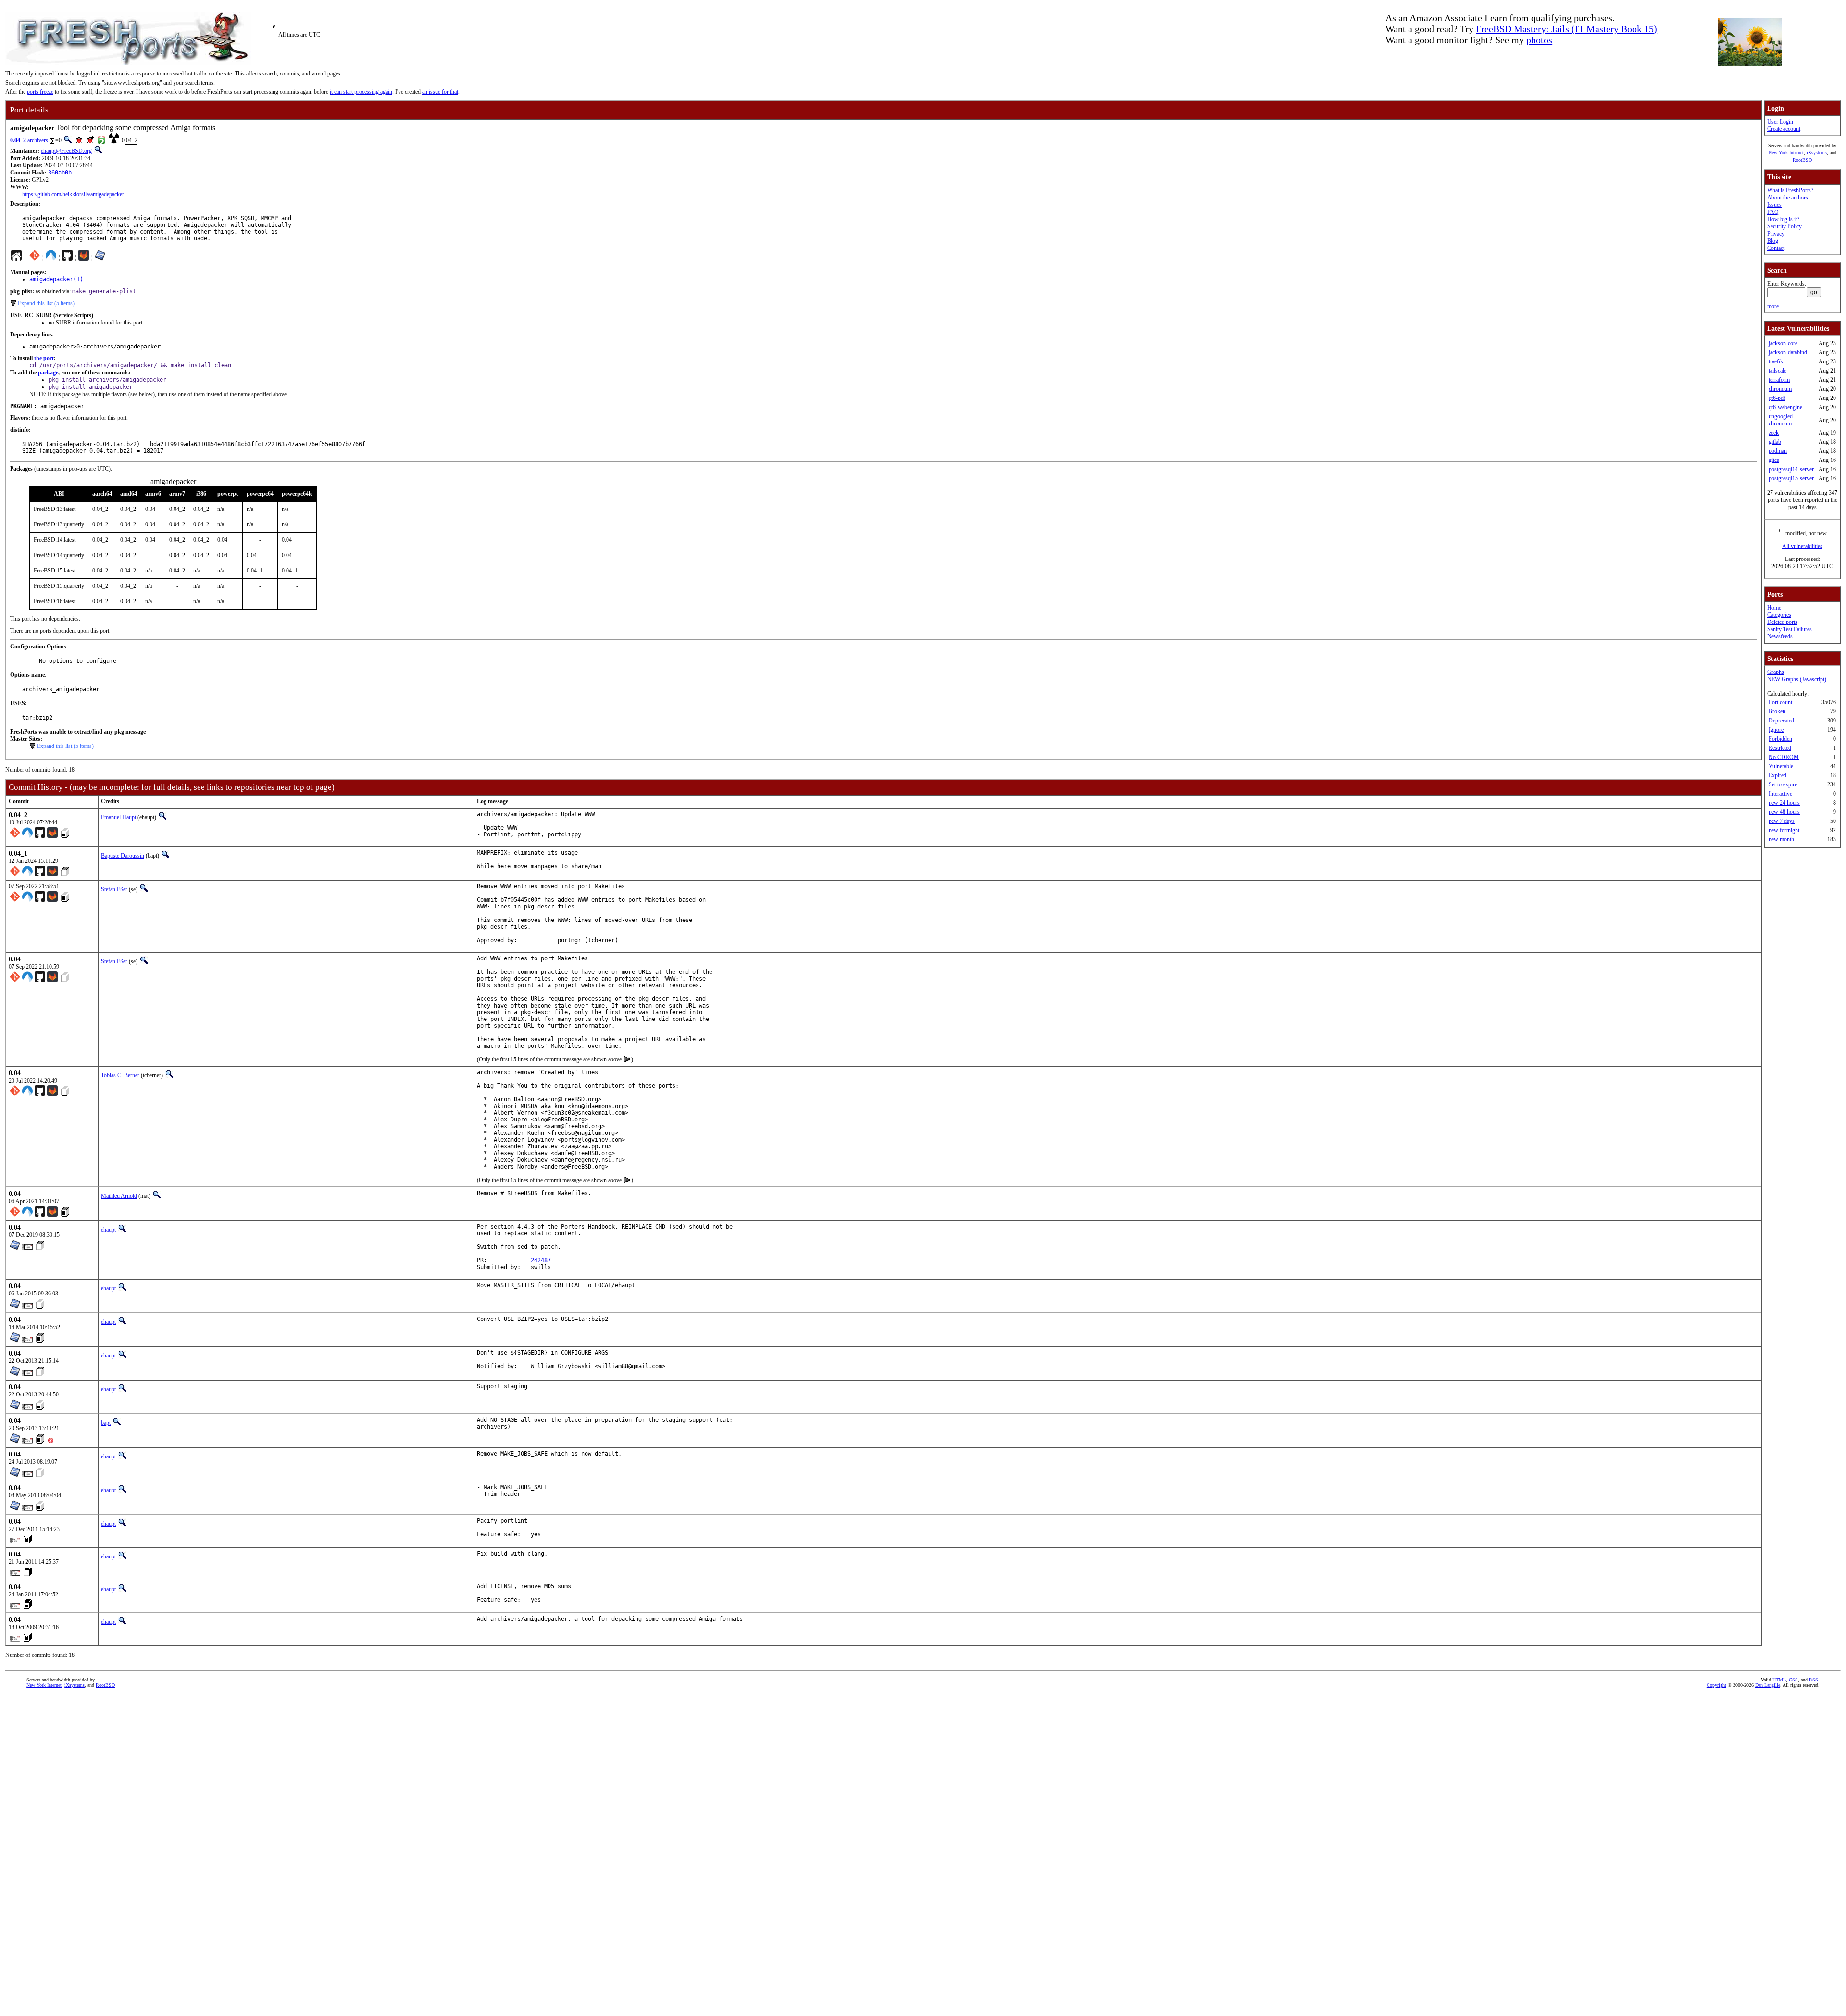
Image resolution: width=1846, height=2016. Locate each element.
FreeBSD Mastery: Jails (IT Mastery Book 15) (1566, 29)
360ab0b (60, 173)
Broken (1777, 711)
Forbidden (1780, 739)
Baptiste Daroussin (123, 856)
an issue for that (440, 92)
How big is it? (1783, 219)
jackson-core (1783, 343)
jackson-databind (1788, 352)
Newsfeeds (1780, 636)
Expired (1777, 775)
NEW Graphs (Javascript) (1797, 679)
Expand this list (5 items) (46, 303)
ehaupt (108, 1230)
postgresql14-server (1791, 469)
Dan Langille (1768, 1685)
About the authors (1788, 198)
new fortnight (1784, 830)
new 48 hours (1784, 812)
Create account (1784, 129)
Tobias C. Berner (120, 1075)
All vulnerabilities (1802, 546)
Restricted (1780, 748)
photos (1539, 40)
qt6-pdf (1777, 398)
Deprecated (1781, 721)
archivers (38, 140)
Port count (1780, 702)
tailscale (1777, 371)
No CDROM (1784, 757)
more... (1775, 306)
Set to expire (1783, 784)
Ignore (1776, 730)
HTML (1779, 1680)
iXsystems (1817, 153)
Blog (1773, 241)
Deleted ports (1782, 622)
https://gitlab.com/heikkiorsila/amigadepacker (73, 194)
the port (44, 358)
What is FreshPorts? (1790, 190)
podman (1778, 451)
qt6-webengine (1785, 407)
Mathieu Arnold (119, 1196)
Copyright (1716, 1685)
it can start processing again (361, 92)
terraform (1779, 380)
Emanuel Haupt (118, 817)
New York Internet (1786, 153)
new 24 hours (1784, 803)
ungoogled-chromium (1782, 420)
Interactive (1780, 794)
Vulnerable (1781, 766)
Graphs (1776, 672)
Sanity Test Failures (1790, 629)
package (48, 373)
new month (1781, 839)
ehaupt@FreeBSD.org (66, 151)
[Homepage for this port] (16, 258)
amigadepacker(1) (56, 279)
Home (1774, 608)
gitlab (1775, 442)
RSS (1814, 1680)
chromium (1780, 389)
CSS (1793, 1680)
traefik (1776, 361)
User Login (1780, 122)
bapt (106, 1423)
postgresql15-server (1791, 478)
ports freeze (40, 92)
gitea (1774, 460)
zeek (1774, 433)
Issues (1774, 205)
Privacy (1776, 234)
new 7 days (1782, 821)
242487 (541, 1260)
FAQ (1773, 212)
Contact (1776, 248)
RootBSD (1802, 160)
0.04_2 (18, 140)
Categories (1779, 615)
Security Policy (1784, 226)
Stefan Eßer (114, 889)
